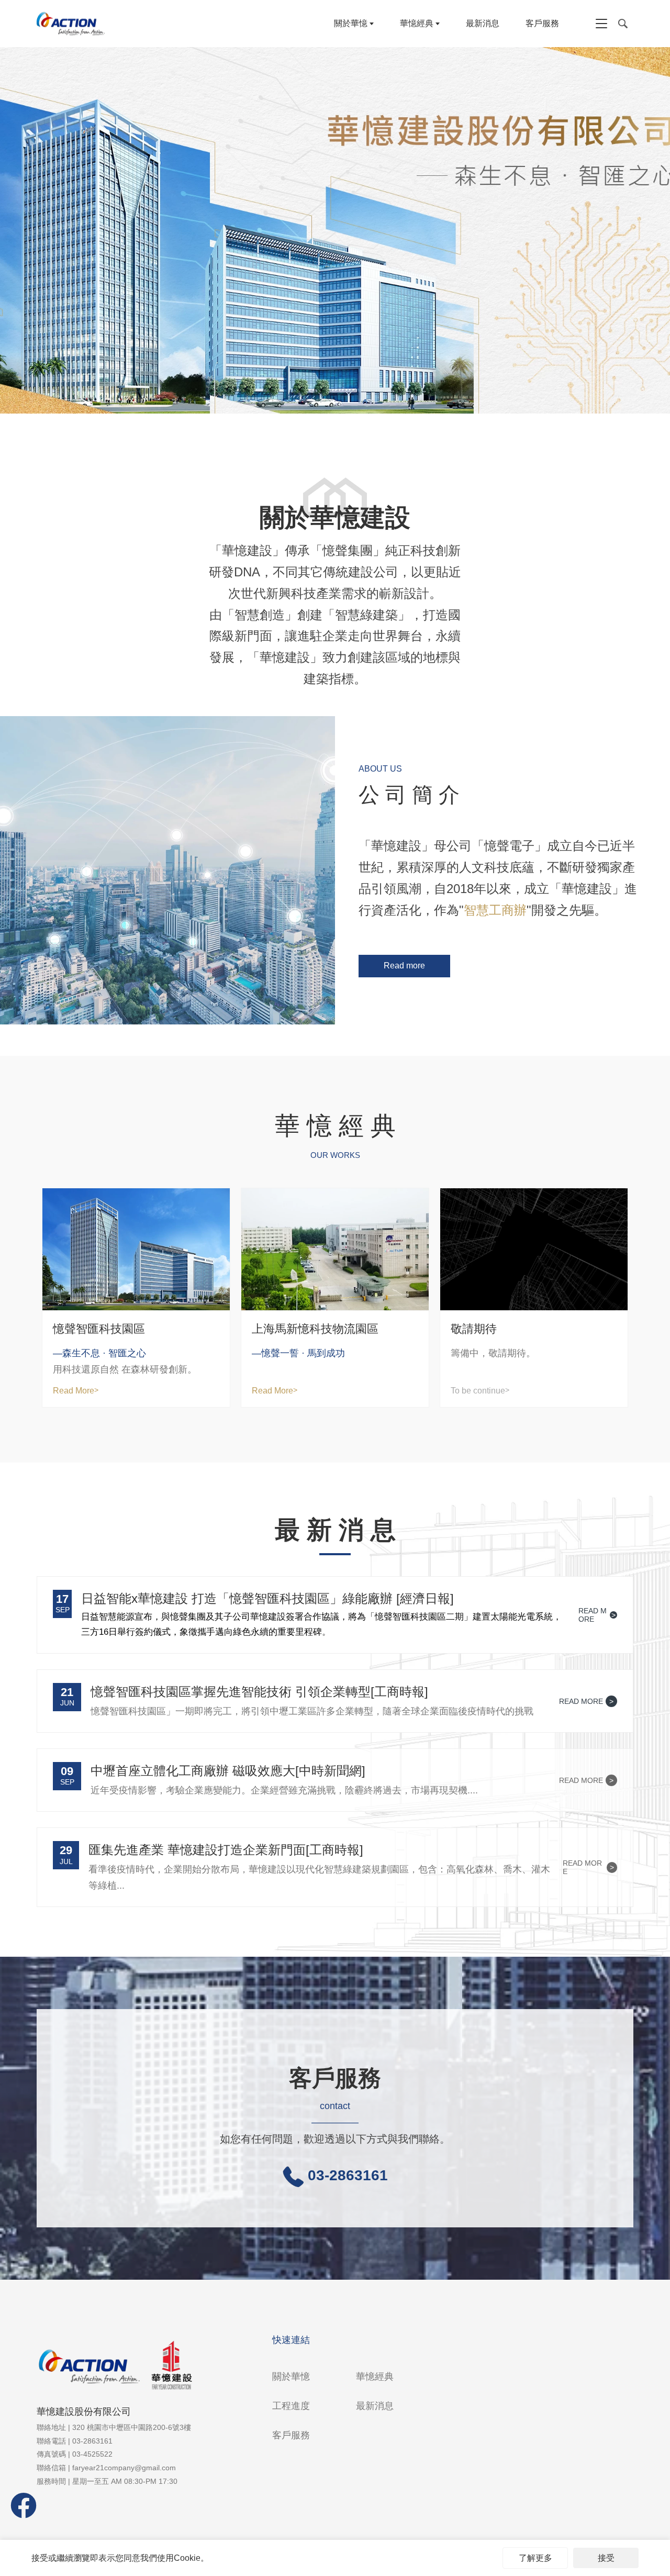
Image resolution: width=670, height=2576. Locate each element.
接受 (606, 2558)
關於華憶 (351, 23)
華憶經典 (417, 23)
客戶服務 (542, 23)
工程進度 (291, 2406)
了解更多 (535, 2558)
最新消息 (483, 23)
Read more (404, 966)
